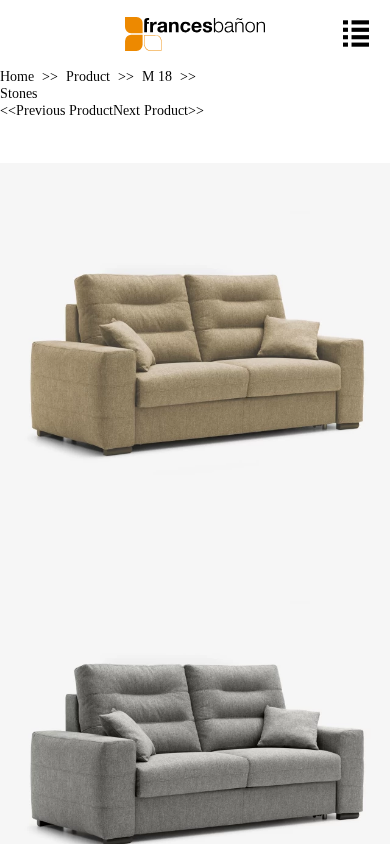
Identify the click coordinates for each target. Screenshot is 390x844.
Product (88, 76)
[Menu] (356, 33)
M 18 (157, 76)
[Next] (197, 155)
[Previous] (193, 155)
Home (17, 76)
